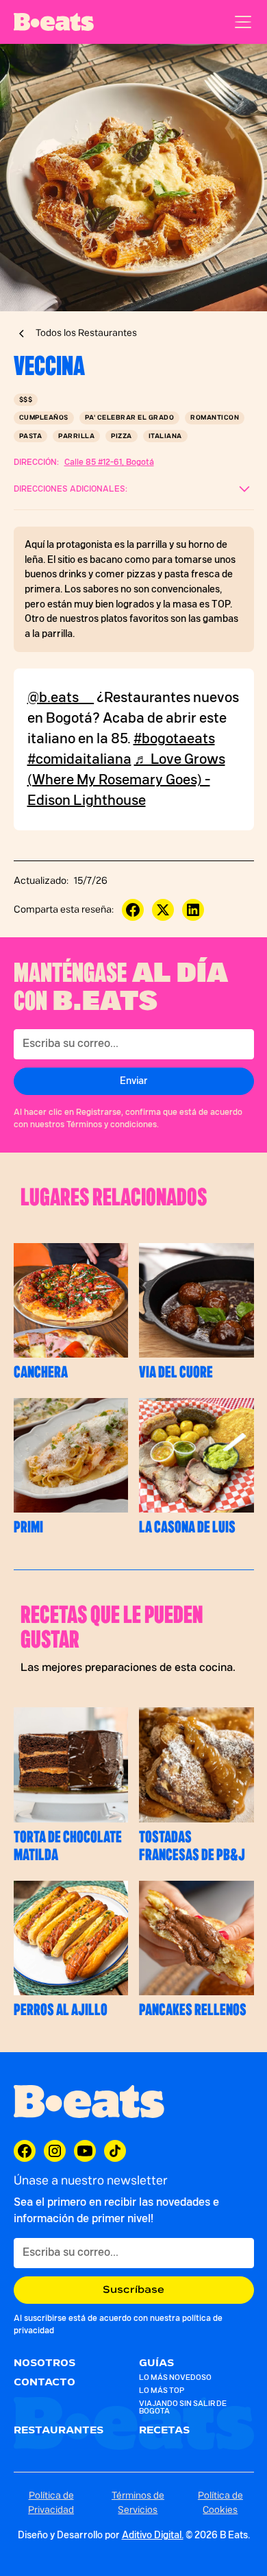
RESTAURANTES (59, 2431)
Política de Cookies (220, 2503)
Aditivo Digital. (153, 2536)
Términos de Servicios (138, 2503)
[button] (240, 22)
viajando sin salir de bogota (183, 2407)
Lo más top (162, 2391)
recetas (164, 2431)
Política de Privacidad (51, 2503)
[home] (54, 22)
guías (156, 2363)
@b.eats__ (61, 698)
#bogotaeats (174, 739)
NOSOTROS (44, 2363)
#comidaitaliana (79, 760)
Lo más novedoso (175, 2378)
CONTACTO (44, 2383)
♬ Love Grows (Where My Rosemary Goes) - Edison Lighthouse (126, 780)
